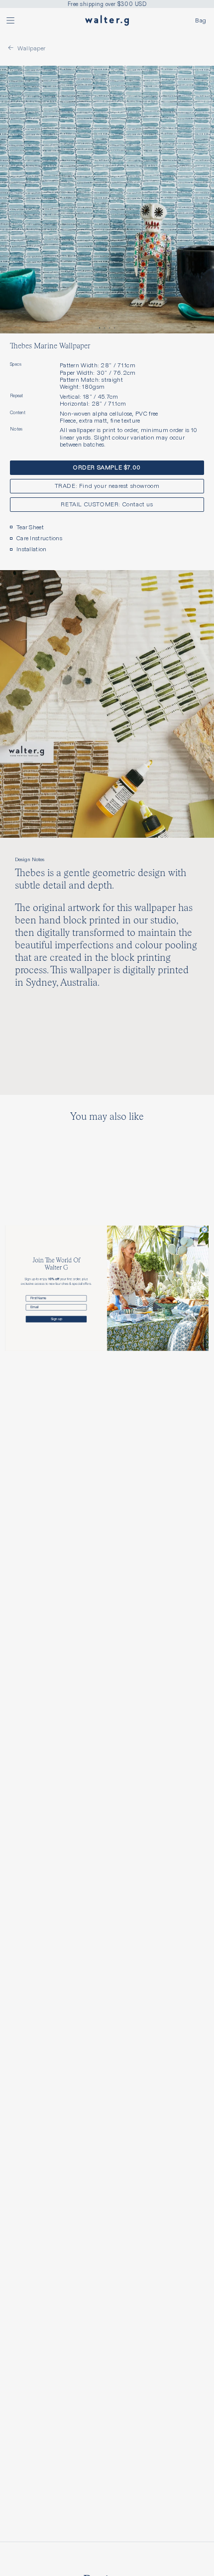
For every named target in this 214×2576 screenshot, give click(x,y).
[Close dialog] (205, 1230)
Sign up (56, 1319)
